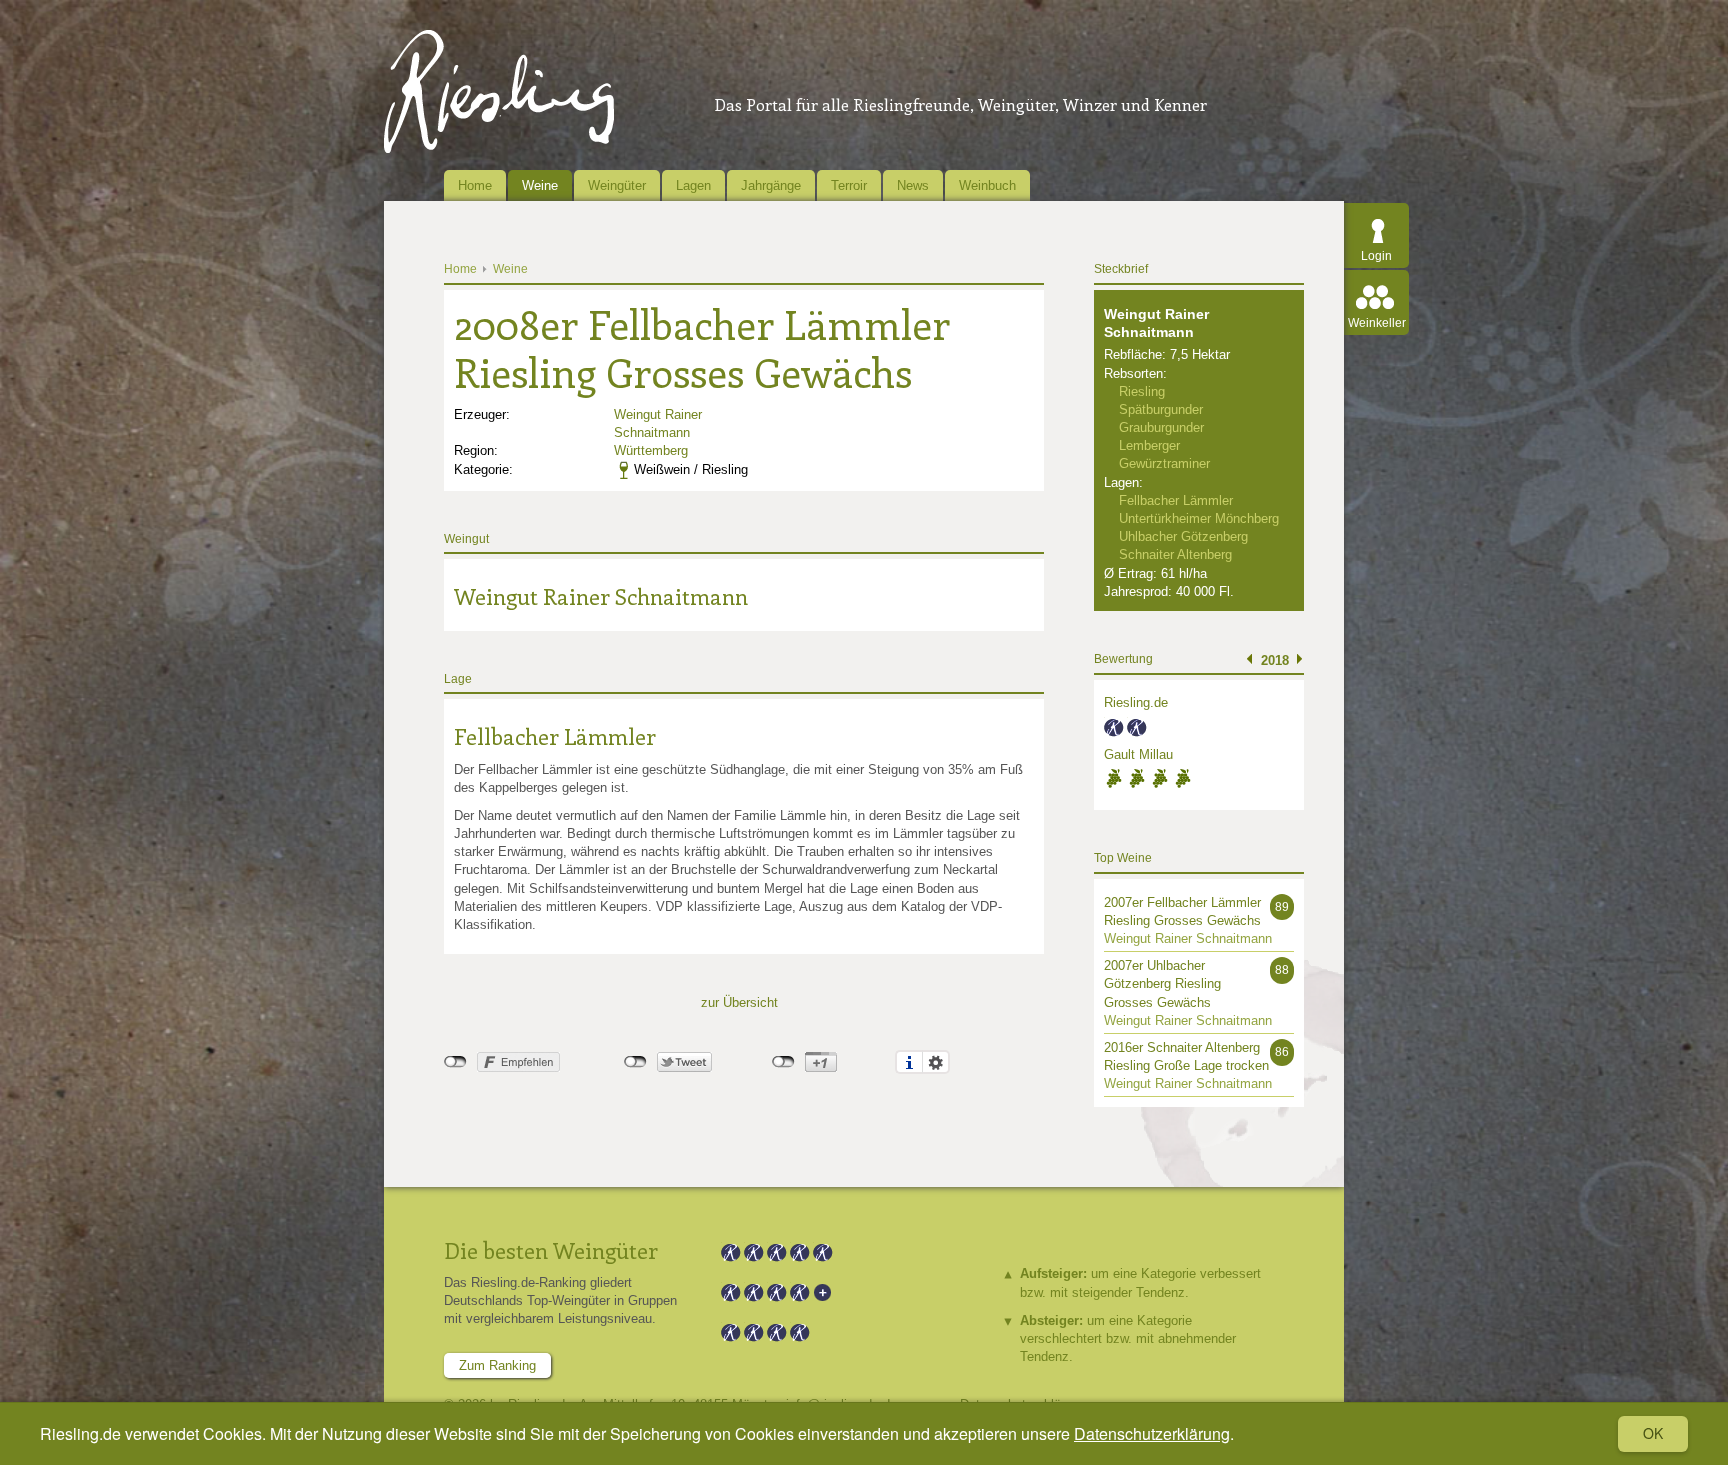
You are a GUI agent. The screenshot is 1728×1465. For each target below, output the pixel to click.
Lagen (693, 185)
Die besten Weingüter (551, 1250)
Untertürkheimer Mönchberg (1199, 518)
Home (475, 185)
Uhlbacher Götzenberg (1183, 536)
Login (1376, 256)
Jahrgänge (771, 185)
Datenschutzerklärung (1152, 1433)
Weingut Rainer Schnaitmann (601, 596)
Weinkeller (1377, 323)
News (913, 185)
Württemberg (651, 450)
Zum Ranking (497, 1365)
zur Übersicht (739, 1002)
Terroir (849, 185)
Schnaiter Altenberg (1175, 554)
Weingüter (617, 185)
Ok (1653, 1433)
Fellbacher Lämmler (555, 736)
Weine (540, 185)
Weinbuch (987, 185)
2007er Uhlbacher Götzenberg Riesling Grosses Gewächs (1162, 983)
